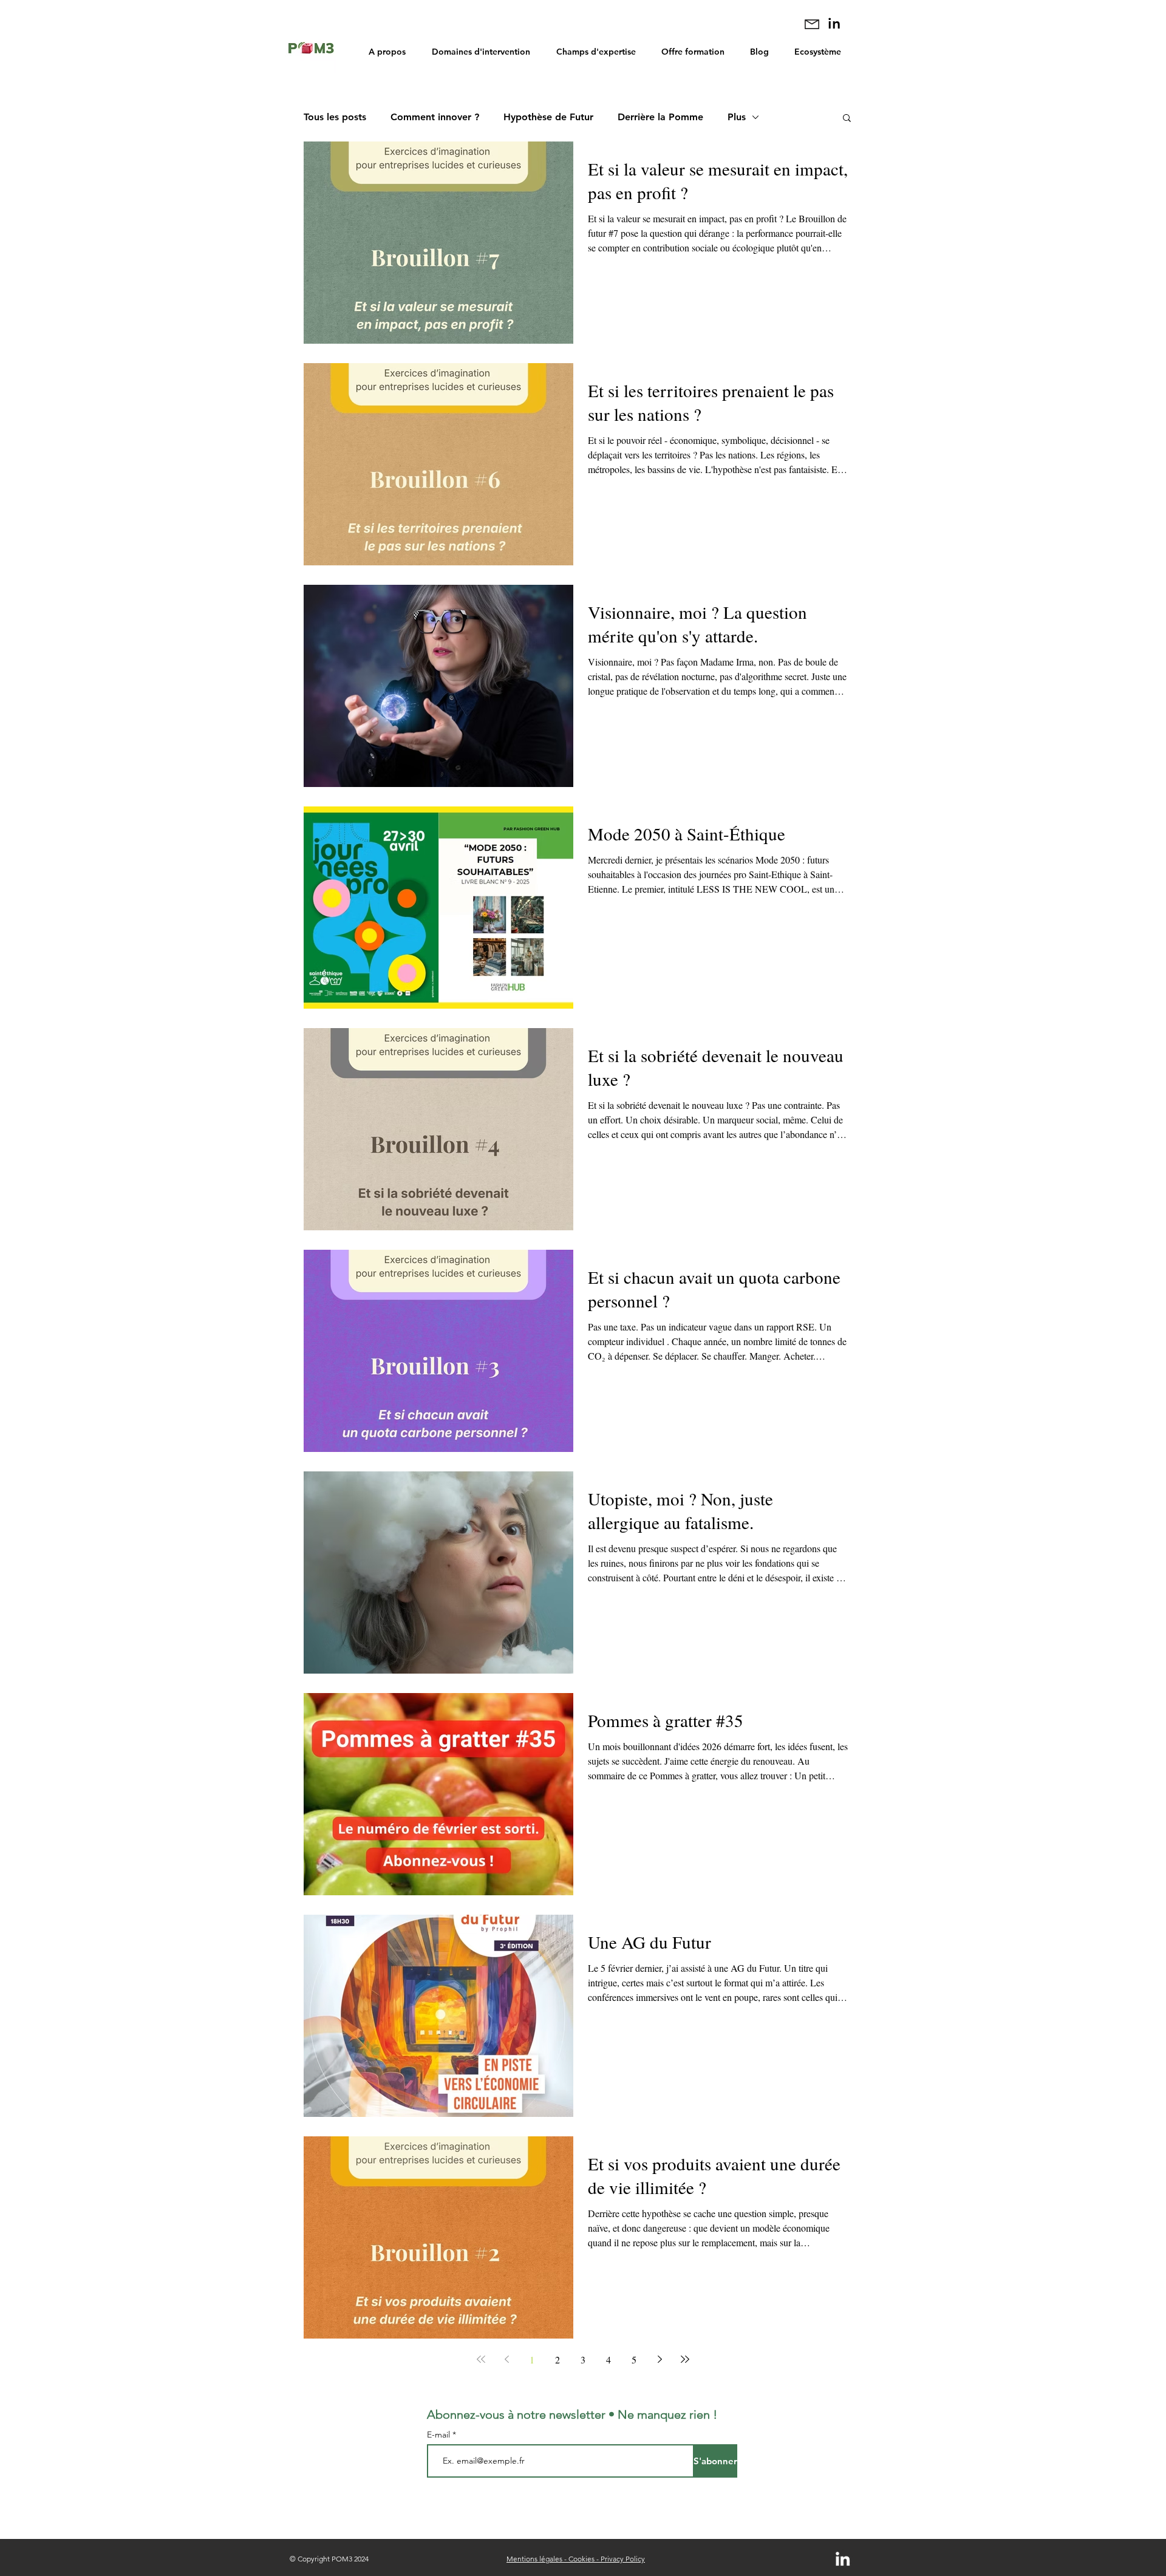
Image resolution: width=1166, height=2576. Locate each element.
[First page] (481, 2359)
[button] (847, 119)
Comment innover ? (435, 117)
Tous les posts (335, 117)
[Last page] (685, 2359)
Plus (737, 117)
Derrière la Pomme (660, 117)
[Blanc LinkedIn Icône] (843, 2559)
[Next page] (660, 2359)
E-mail (440, 2435)
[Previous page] (506, 2359)
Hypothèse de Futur (548, 117)
